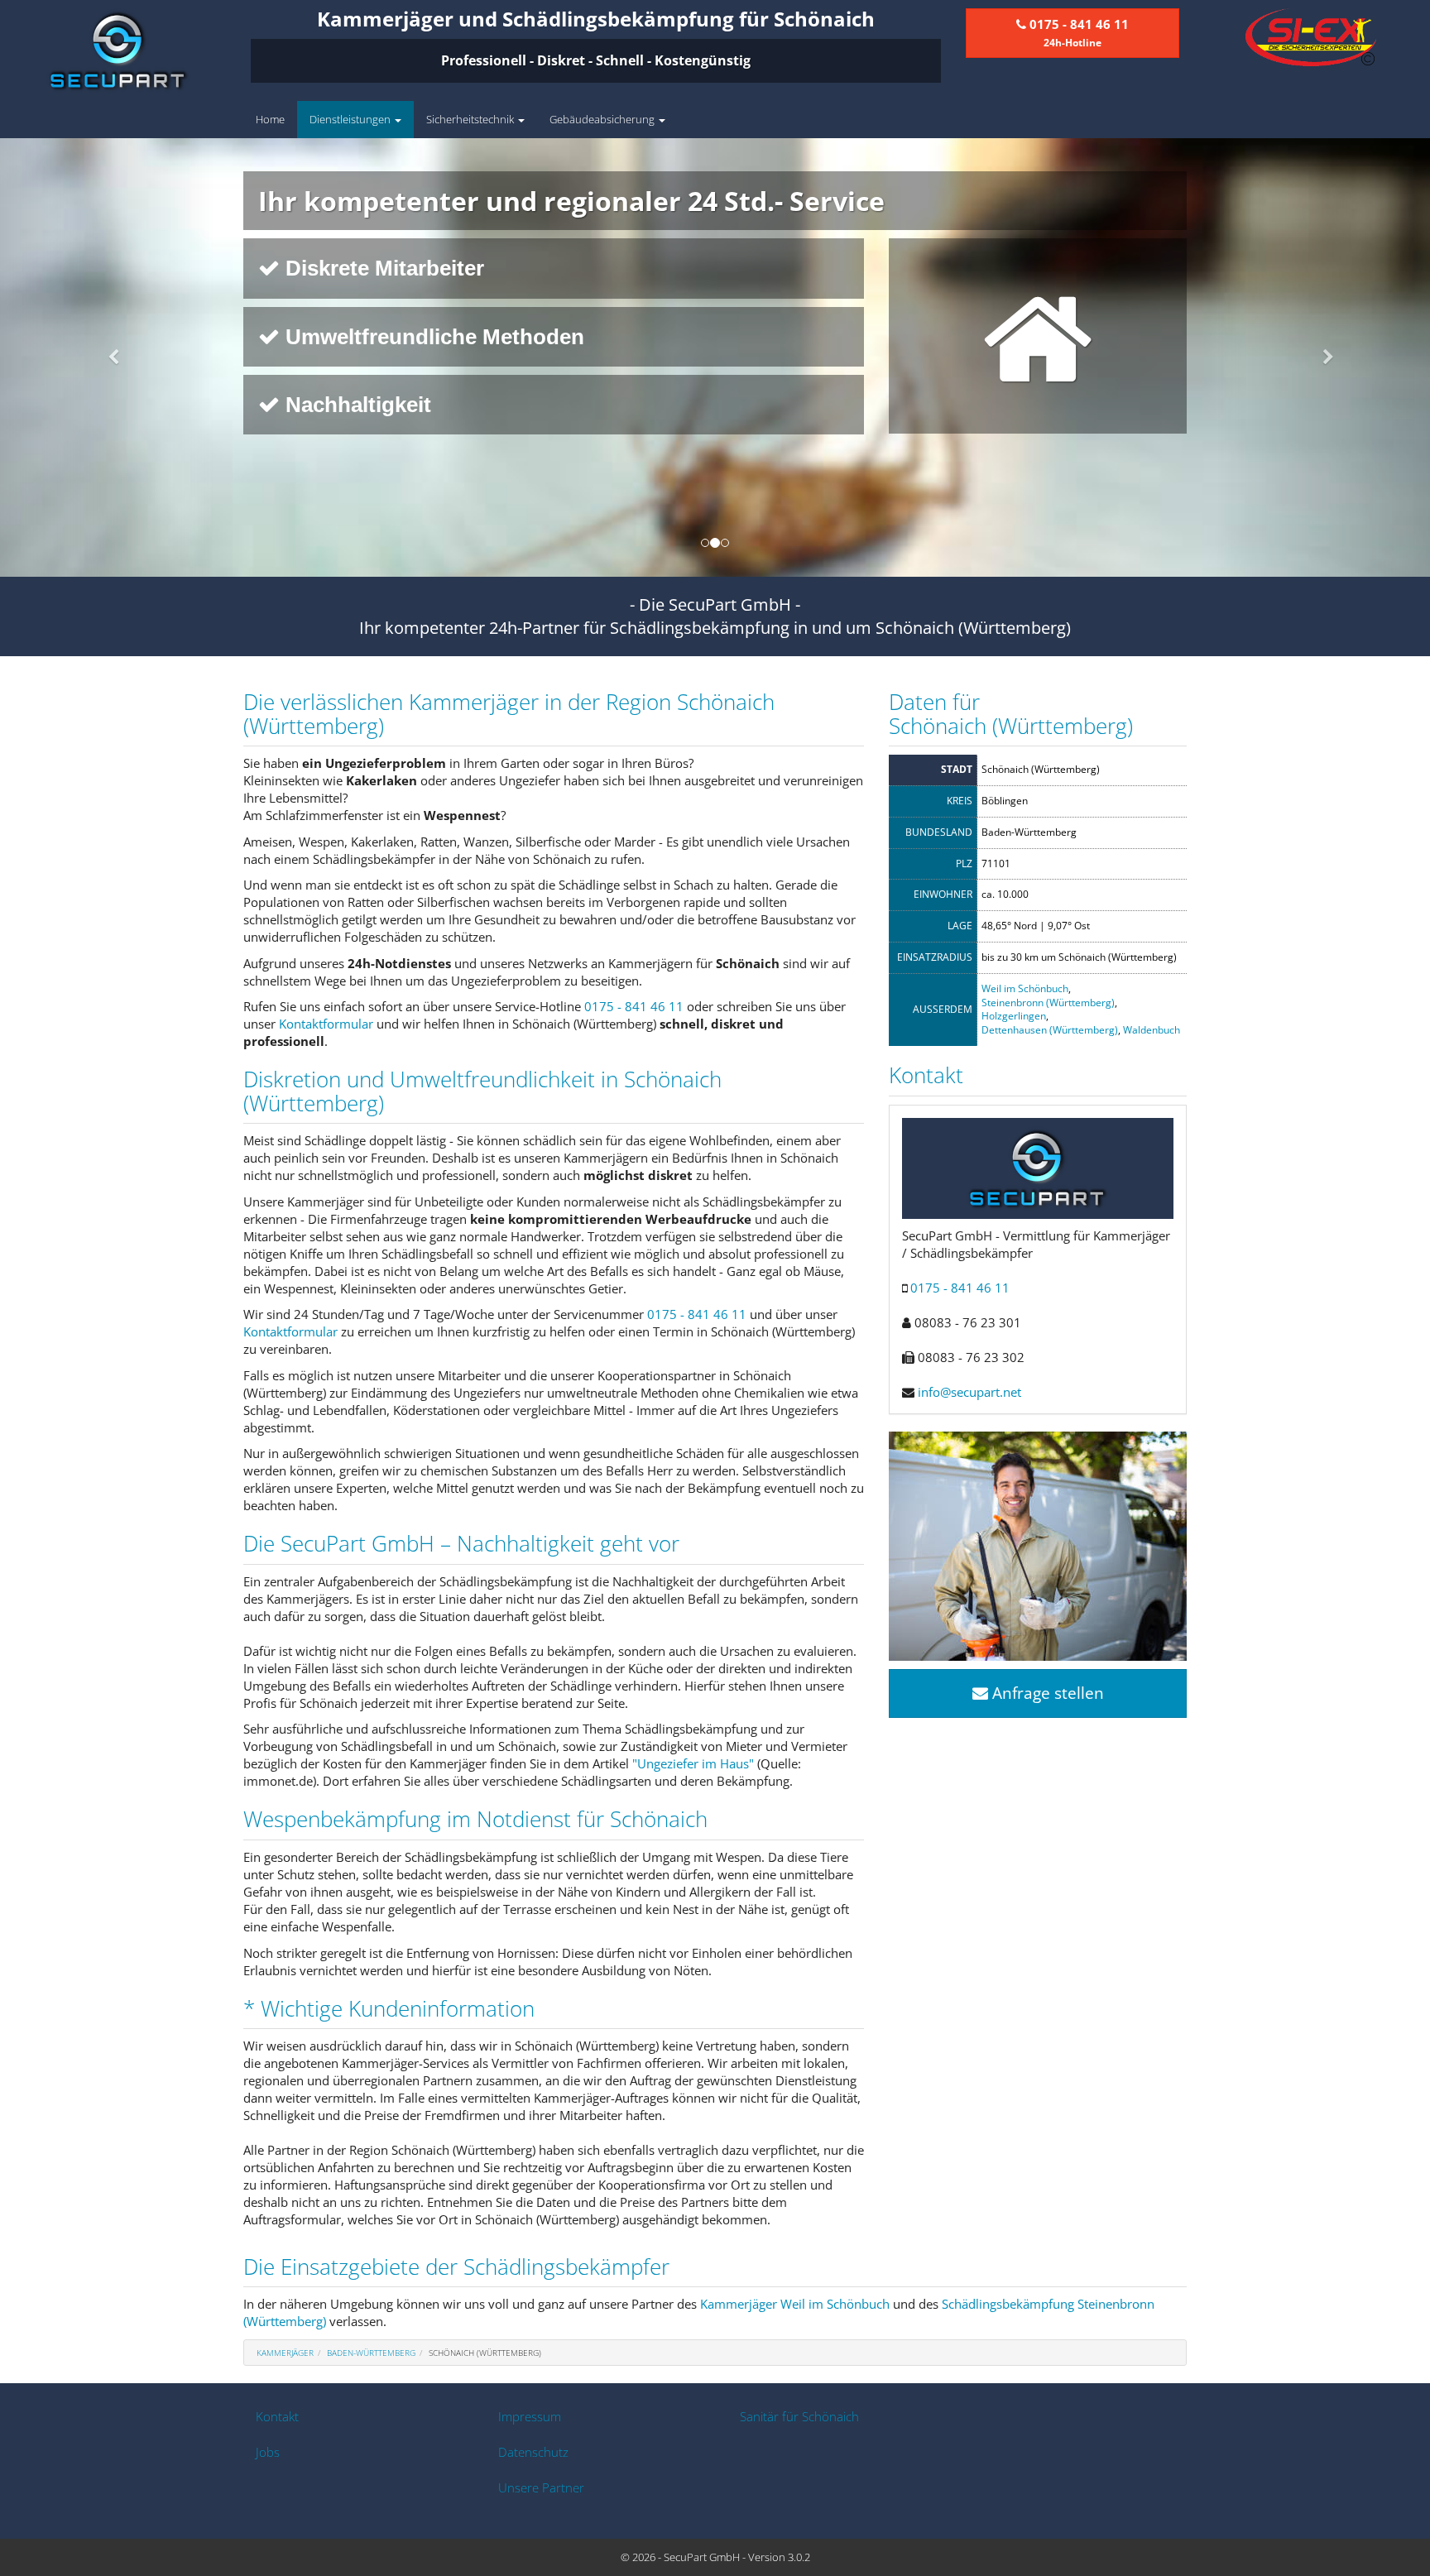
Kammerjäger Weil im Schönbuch (795, 2304)
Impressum (530, 2416)
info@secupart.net (969, 1392)
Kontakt (277, 2416)
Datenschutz (533, 2452)
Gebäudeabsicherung (603, 119)
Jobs (268, 2452)
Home (270, 119)
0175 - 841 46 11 (634, 1006)
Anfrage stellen (1046, 1693)
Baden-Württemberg (371, 2353)
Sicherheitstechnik (471, 119)
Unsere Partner (541, 2487)
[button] (107, 357)
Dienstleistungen (351, 119)
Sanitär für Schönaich (799, 2416)
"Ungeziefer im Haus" (693, 1763)
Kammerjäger (285, 2353)
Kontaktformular (326, 1024)
